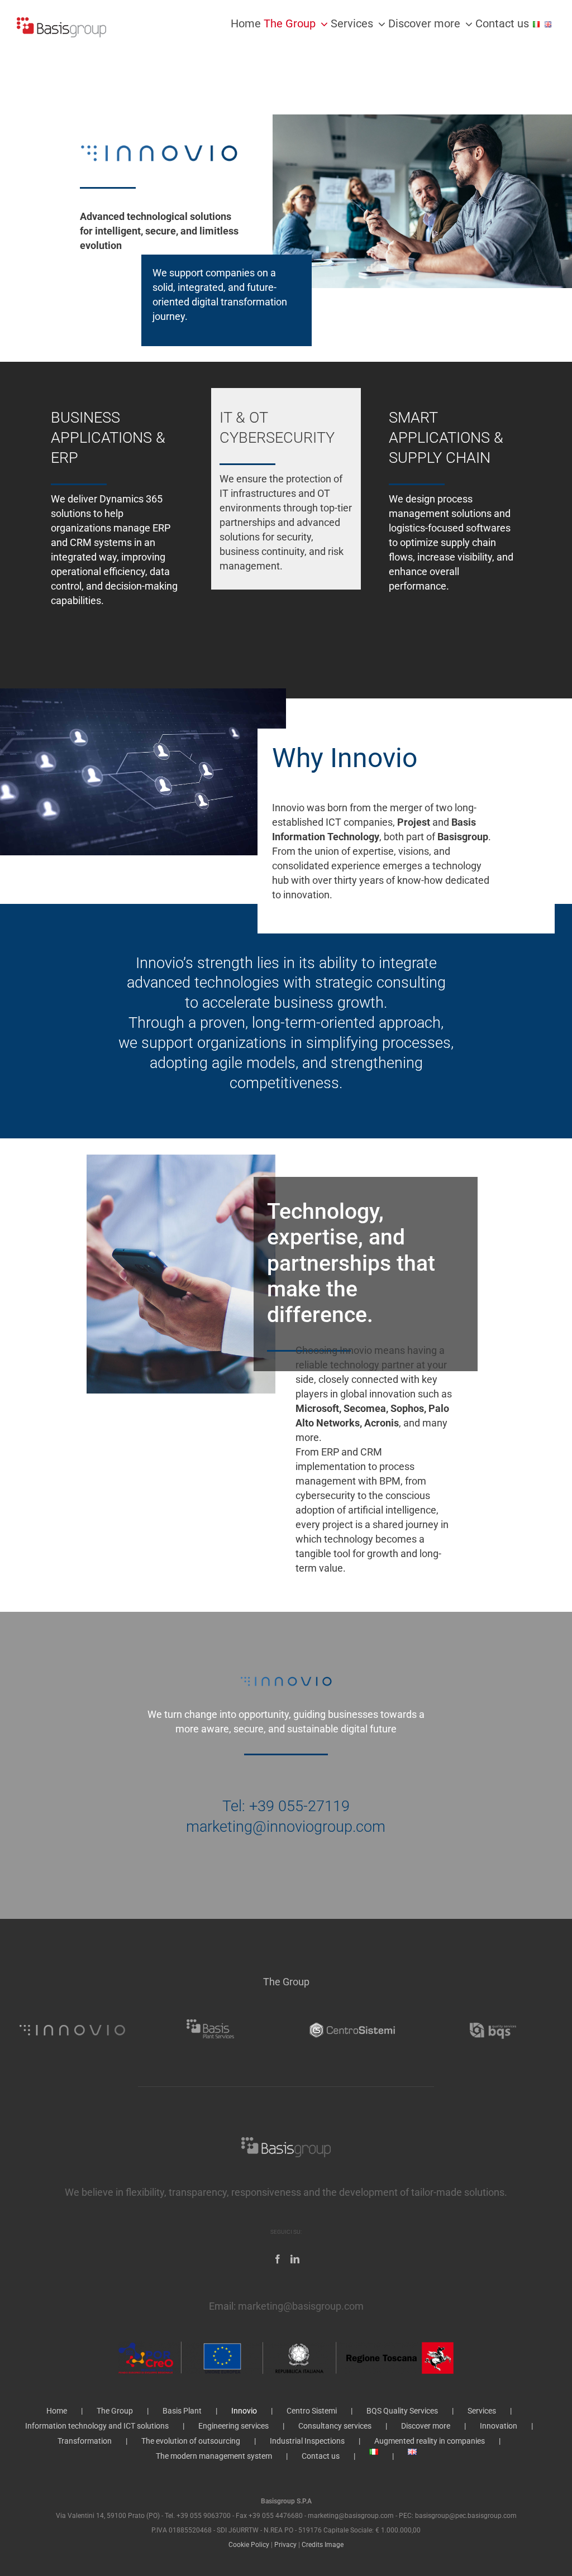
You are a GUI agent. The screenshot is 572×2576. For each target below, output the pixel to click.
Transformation (85, 2441)
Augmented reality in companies (430, 2441)
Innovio (244, 2411)
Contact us (321, 2456)
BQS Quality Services (402, 2411)
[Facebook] (278, 2259)
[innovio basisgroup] (159, 132)
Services (482, 2411)
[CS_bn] (352, 2016)
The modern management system (214, 2456)
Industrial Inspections (307, 2441)
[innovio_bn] (73, 2016)
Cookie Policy (249, 2545)
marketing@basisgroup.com (301, 2306)
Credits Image (323, 2545)
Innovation (499, 2426)
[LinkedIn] (295, 2259)
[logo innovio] (286, 1672)
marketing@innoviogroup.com (286, 1827)
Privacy (285, 2545)
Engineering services (233, 2426)
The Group (115, 2411)
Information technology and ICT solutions (97, 2426)
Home (57, 2411)
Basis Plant (182, 2411)
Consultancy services (335, 2426)
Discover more (426, 2426)
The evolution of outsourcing (191, 2441)
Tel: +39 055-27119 (286, 1806)
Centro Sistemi (312, 2411)
